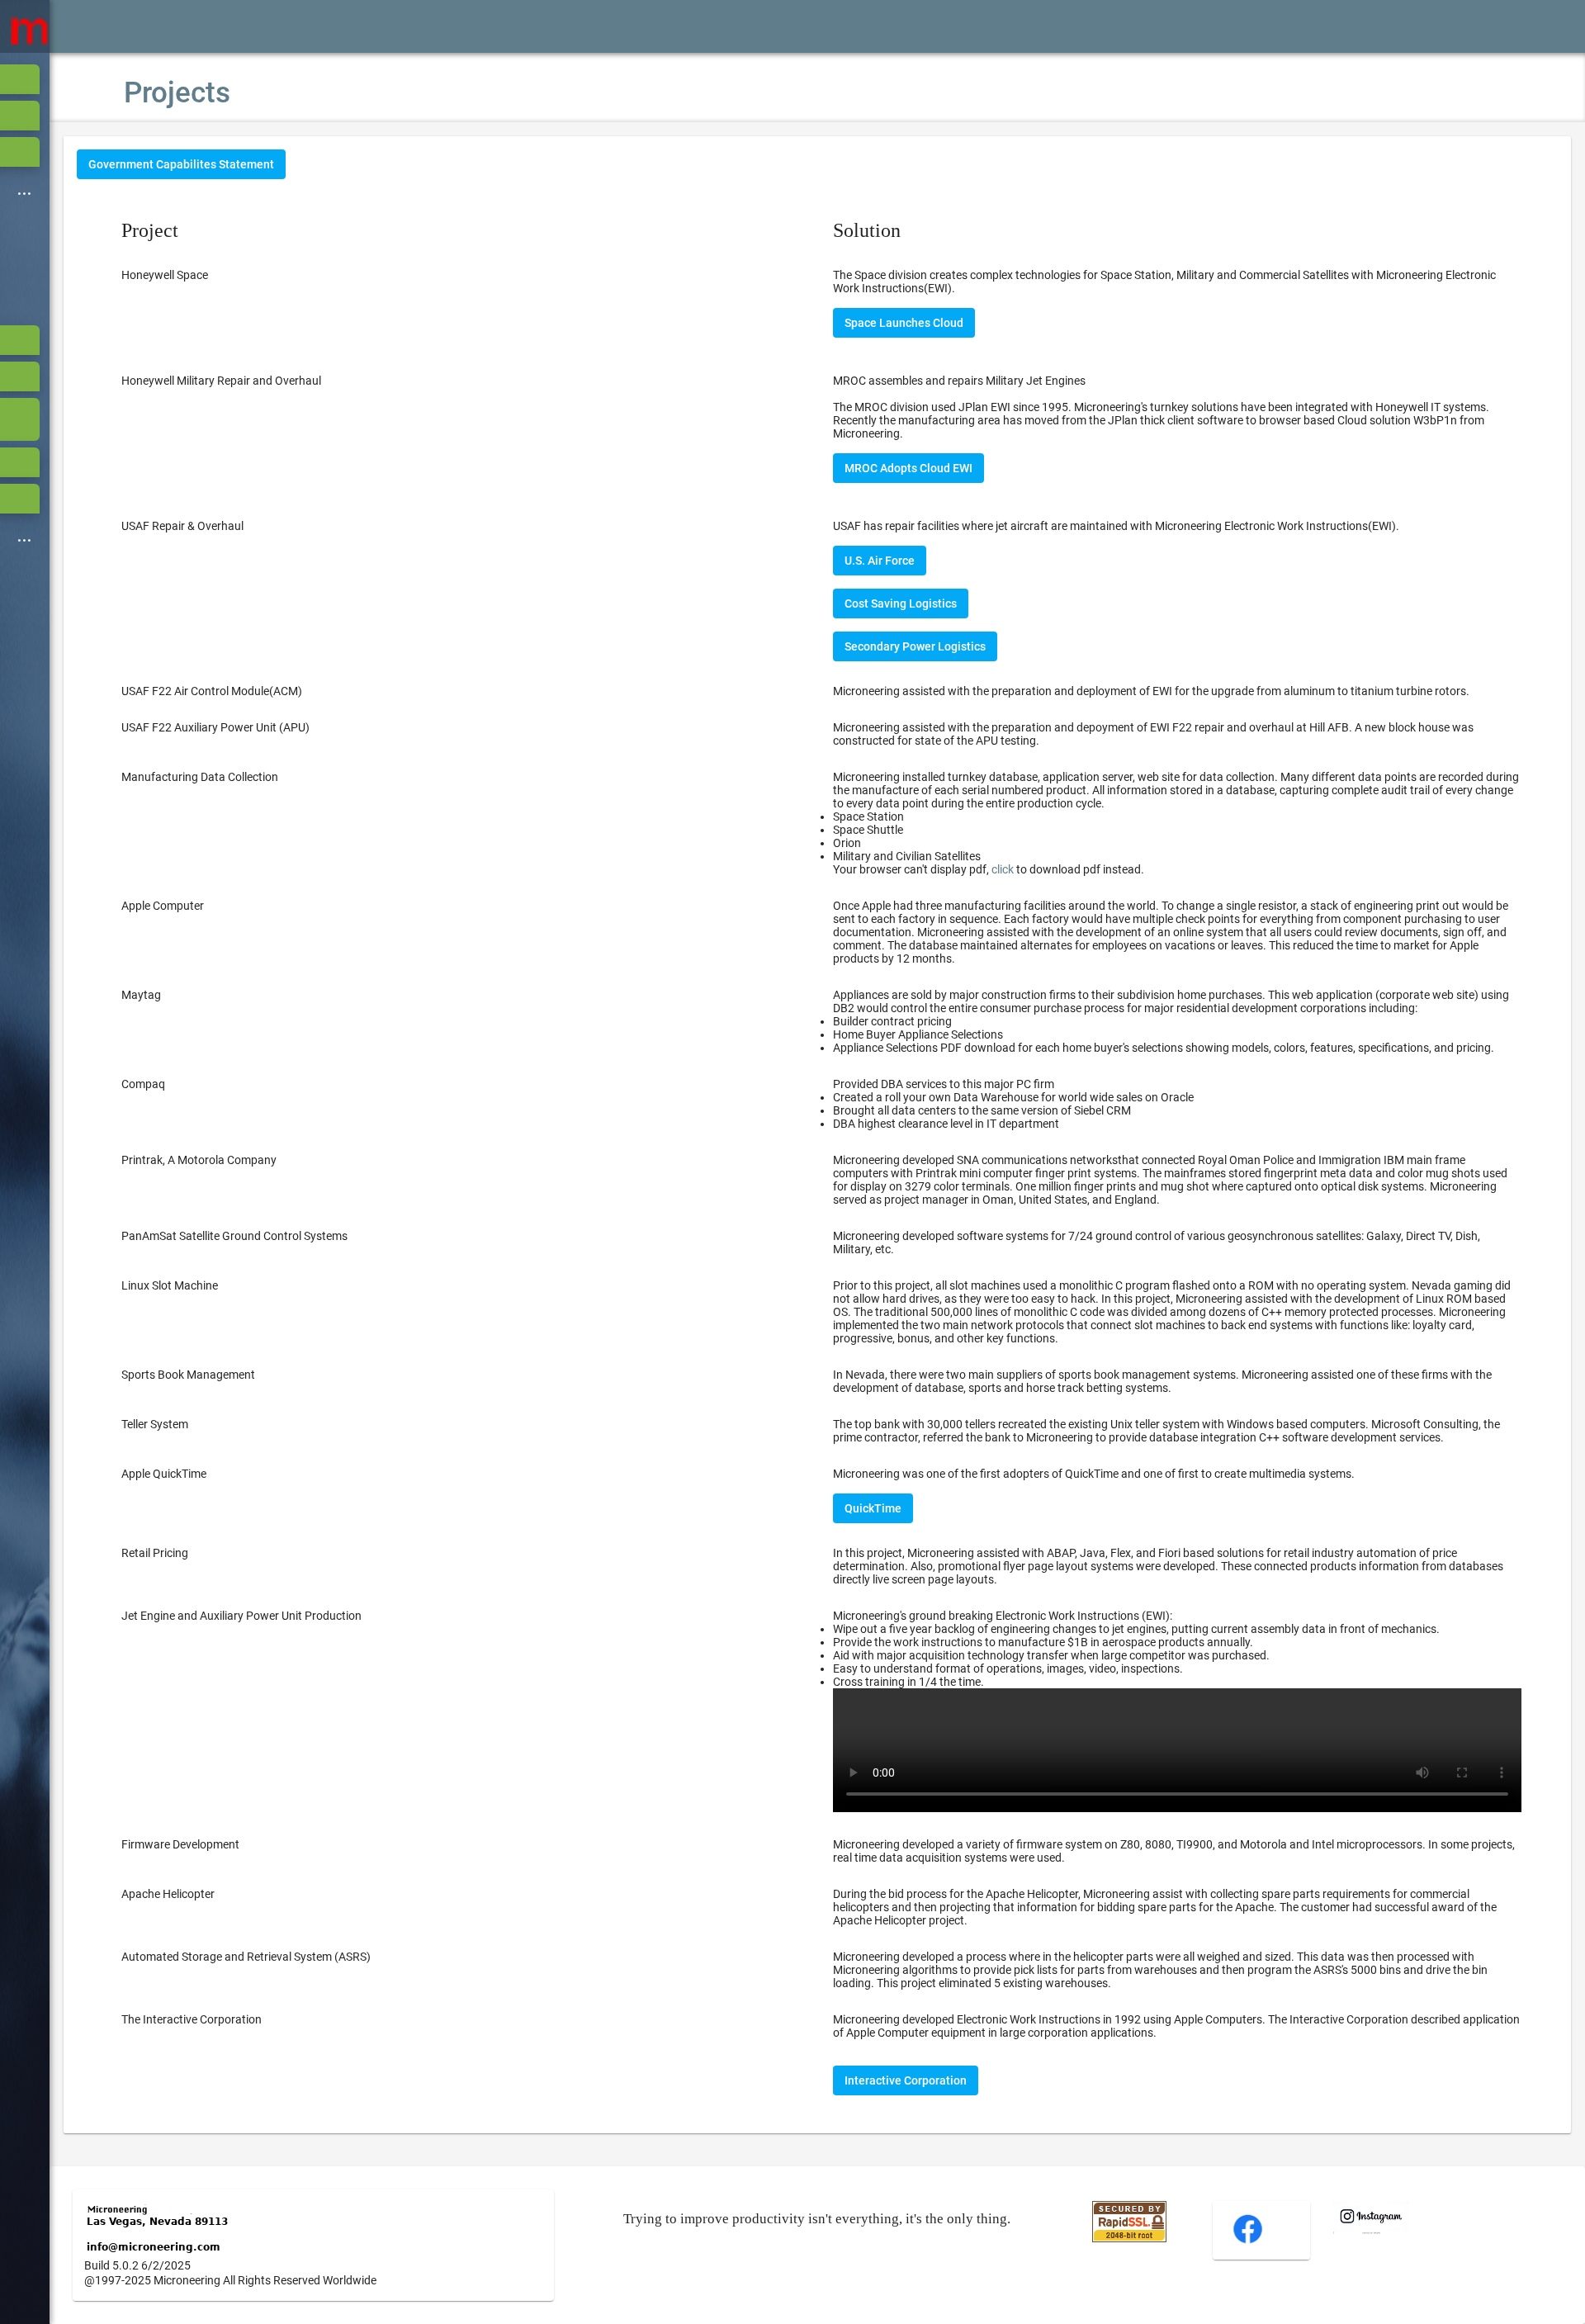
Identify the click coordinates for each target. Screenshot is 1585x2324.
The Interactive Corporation (192, 2019)
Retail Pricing (155, 1553)
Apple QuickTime (164, 1474)
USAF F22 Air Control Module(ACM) (212, 691)
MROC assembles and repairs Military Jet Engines (959, 381)
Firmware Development (180, 1844)
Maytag (141, 995)
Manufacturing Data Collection (200, 777)
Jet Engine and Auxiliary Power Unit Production (241, 1616)
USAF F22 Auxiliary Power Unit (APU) (215, 727)
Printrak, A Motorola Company (199, 1160)
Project (150, 230)
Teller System (155, 1424)
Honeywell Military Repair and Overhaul (221, 381)
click (1003, 869)
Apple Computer (163, 906)
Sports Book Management (188, 1375)
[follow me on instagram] (1371, 2230)
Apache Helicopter (168, 1894)
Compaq (143, 1084)
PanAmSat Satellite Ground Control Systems (234, 1236)
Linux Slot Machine (170, 1285)
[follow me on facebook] (1248, 2241)
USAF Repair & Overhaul (182, 526)
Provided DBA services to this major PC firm (1013, 1104)
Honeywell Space (165, 275)
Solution (867, 230)
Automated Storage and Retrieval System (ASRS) (246, 1957)
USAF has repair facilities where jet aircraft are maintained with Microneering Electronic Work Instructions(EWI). (1116, 526)
